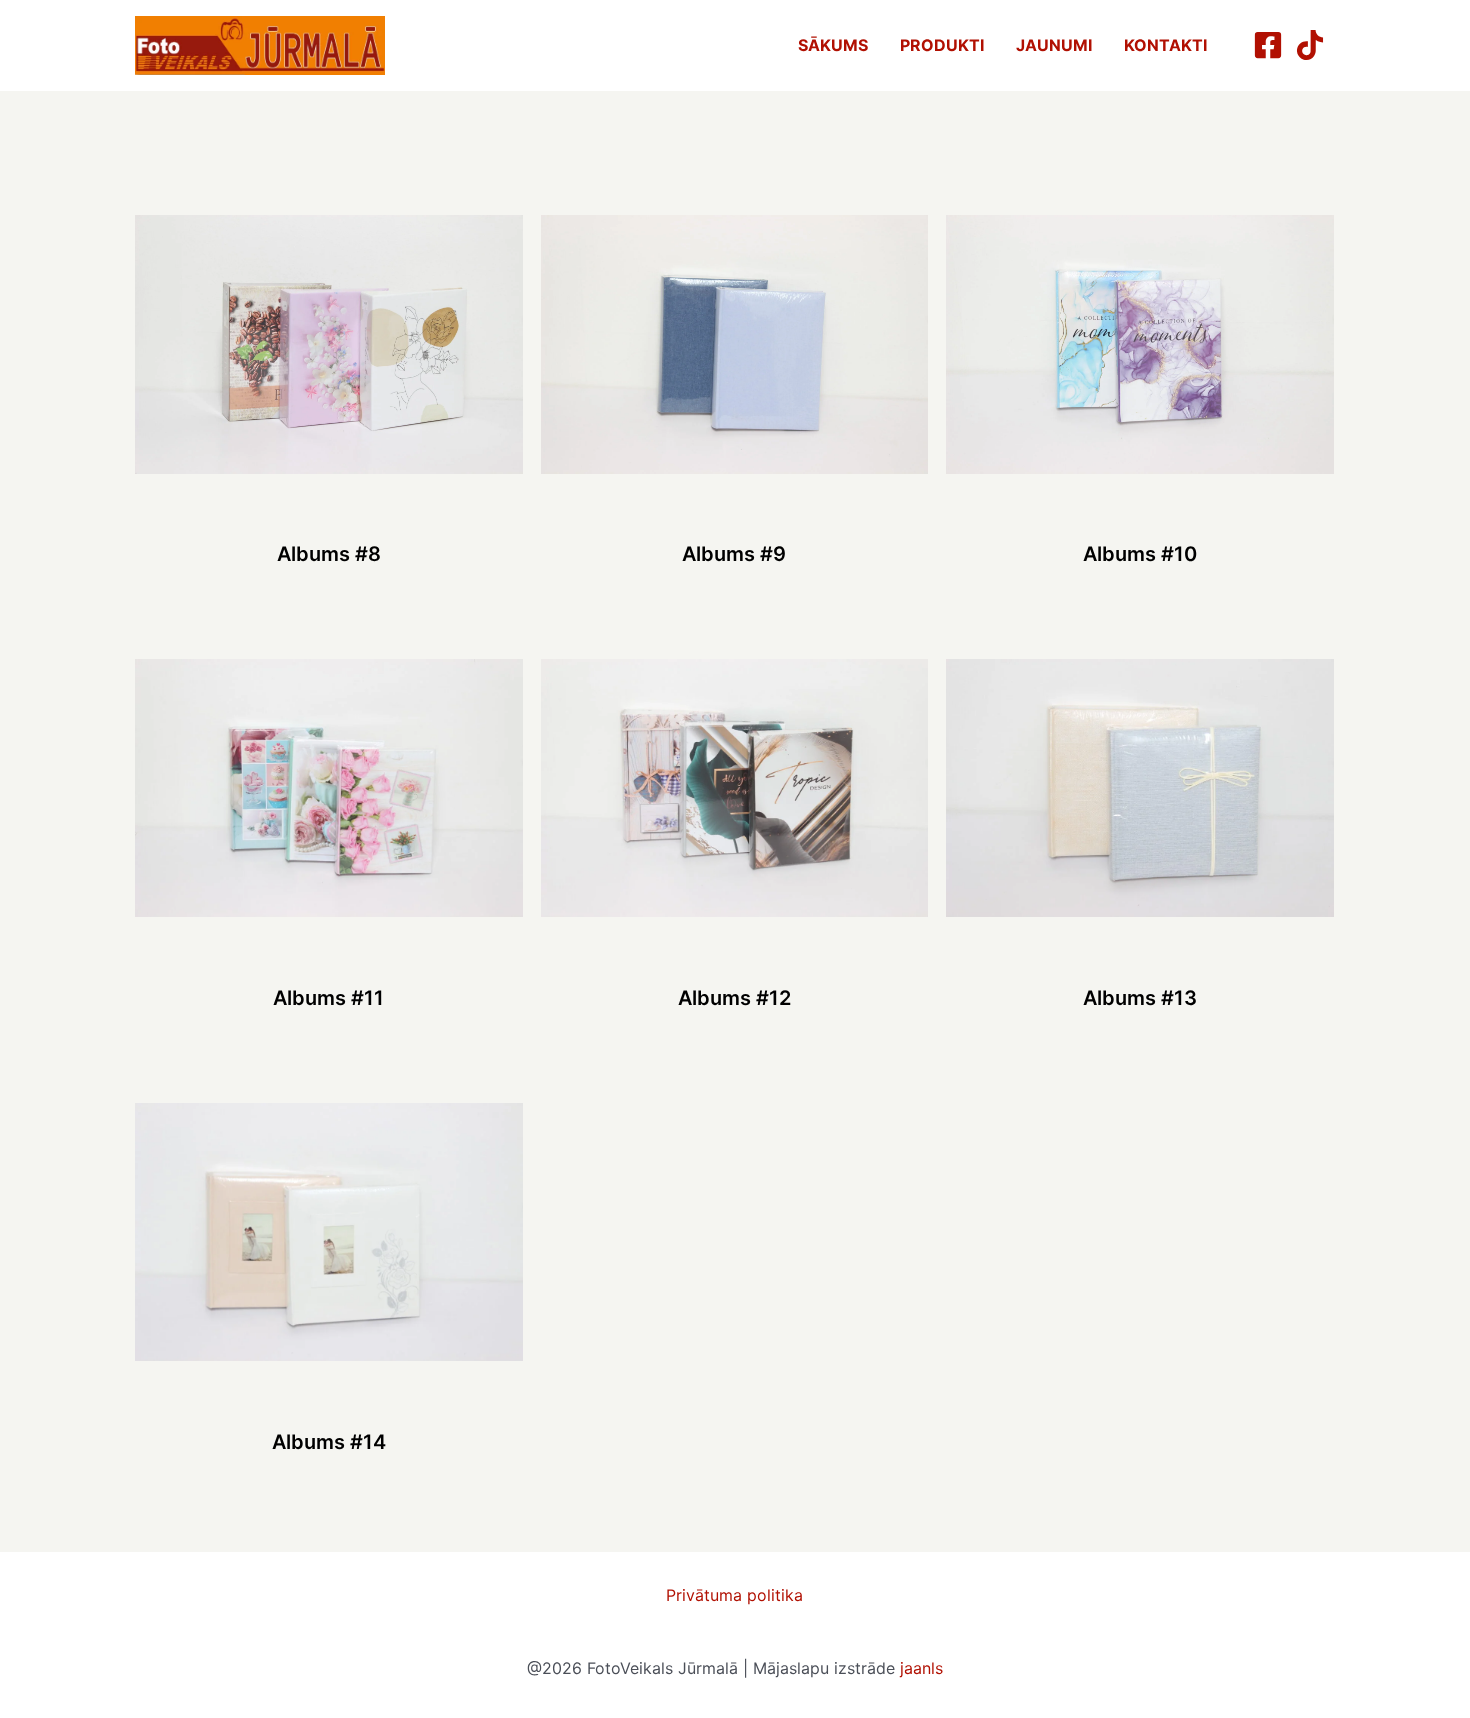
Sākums (833, 45)
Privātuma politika (734, 1595)
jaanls (921, 1668)
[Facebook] (1268, 45)
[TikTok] (1310, 45)
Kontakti (1165, 45)
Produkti (942, 45)
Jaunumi (1054, 45)
